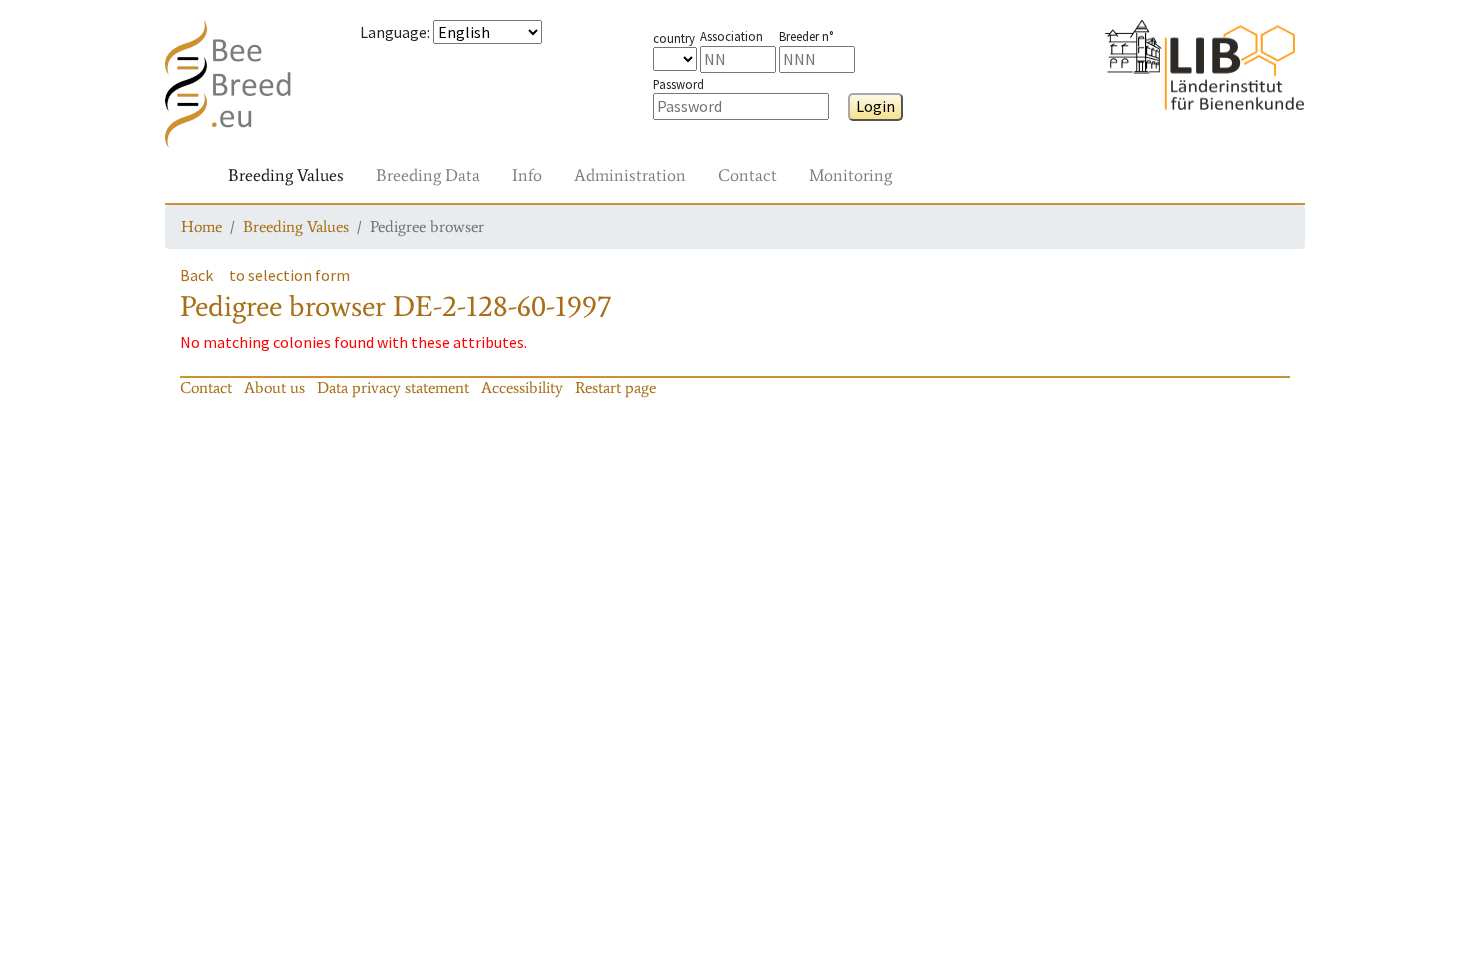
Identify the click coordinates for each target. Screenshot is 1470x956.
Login (875, 106)
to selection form (289, 275)
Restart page (615, 387)
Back (196, 275)
